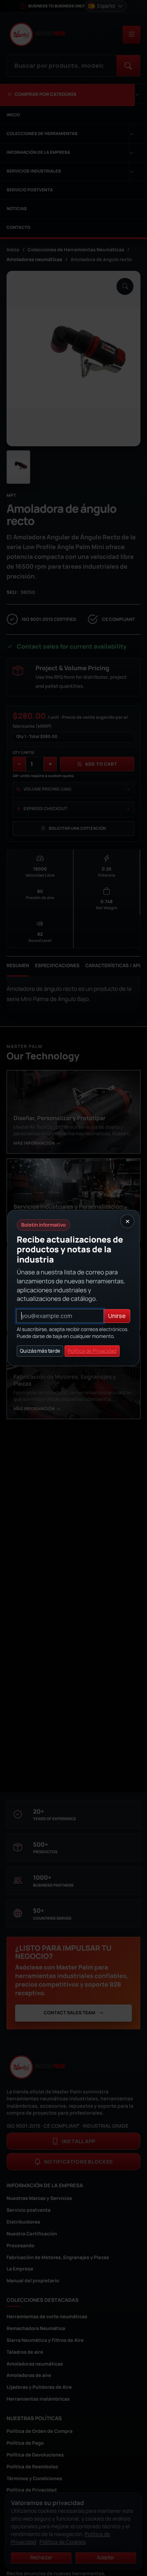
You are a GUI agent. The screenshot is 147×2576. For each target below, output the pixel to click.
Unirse (117, 1316)
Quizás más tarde (40, 1351)
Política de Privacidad (92, 1351)
